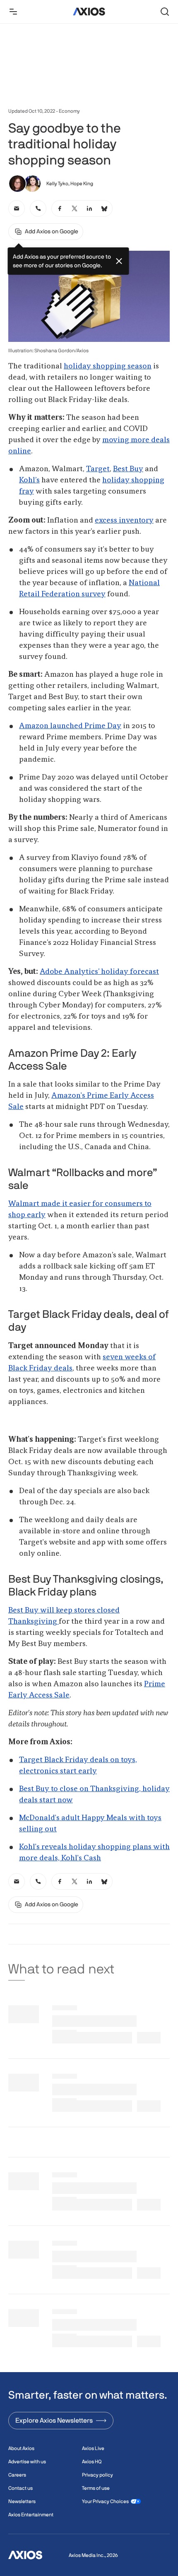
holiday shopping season (108, 366)
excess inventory (124, 521)
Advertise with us (27, 2462)
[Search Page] (165, 12)
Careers (17, 2475)
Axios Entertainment (31, 2515)
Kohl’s (29, 480)
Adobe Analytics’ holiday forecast (99, 972)
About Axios (21, 2448)
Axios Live (93, 2448)
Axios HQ (92, 2462)
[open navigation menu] (13, 12)
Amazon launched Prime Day (70, 726)
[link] (17, 208)
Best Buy (128, 469)
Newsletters (22, 2501)
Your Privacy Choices (105, 2501)
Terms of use (96, 2488)
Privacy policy (97, 2475)
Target (98, 469)
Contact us (20, 2488)
